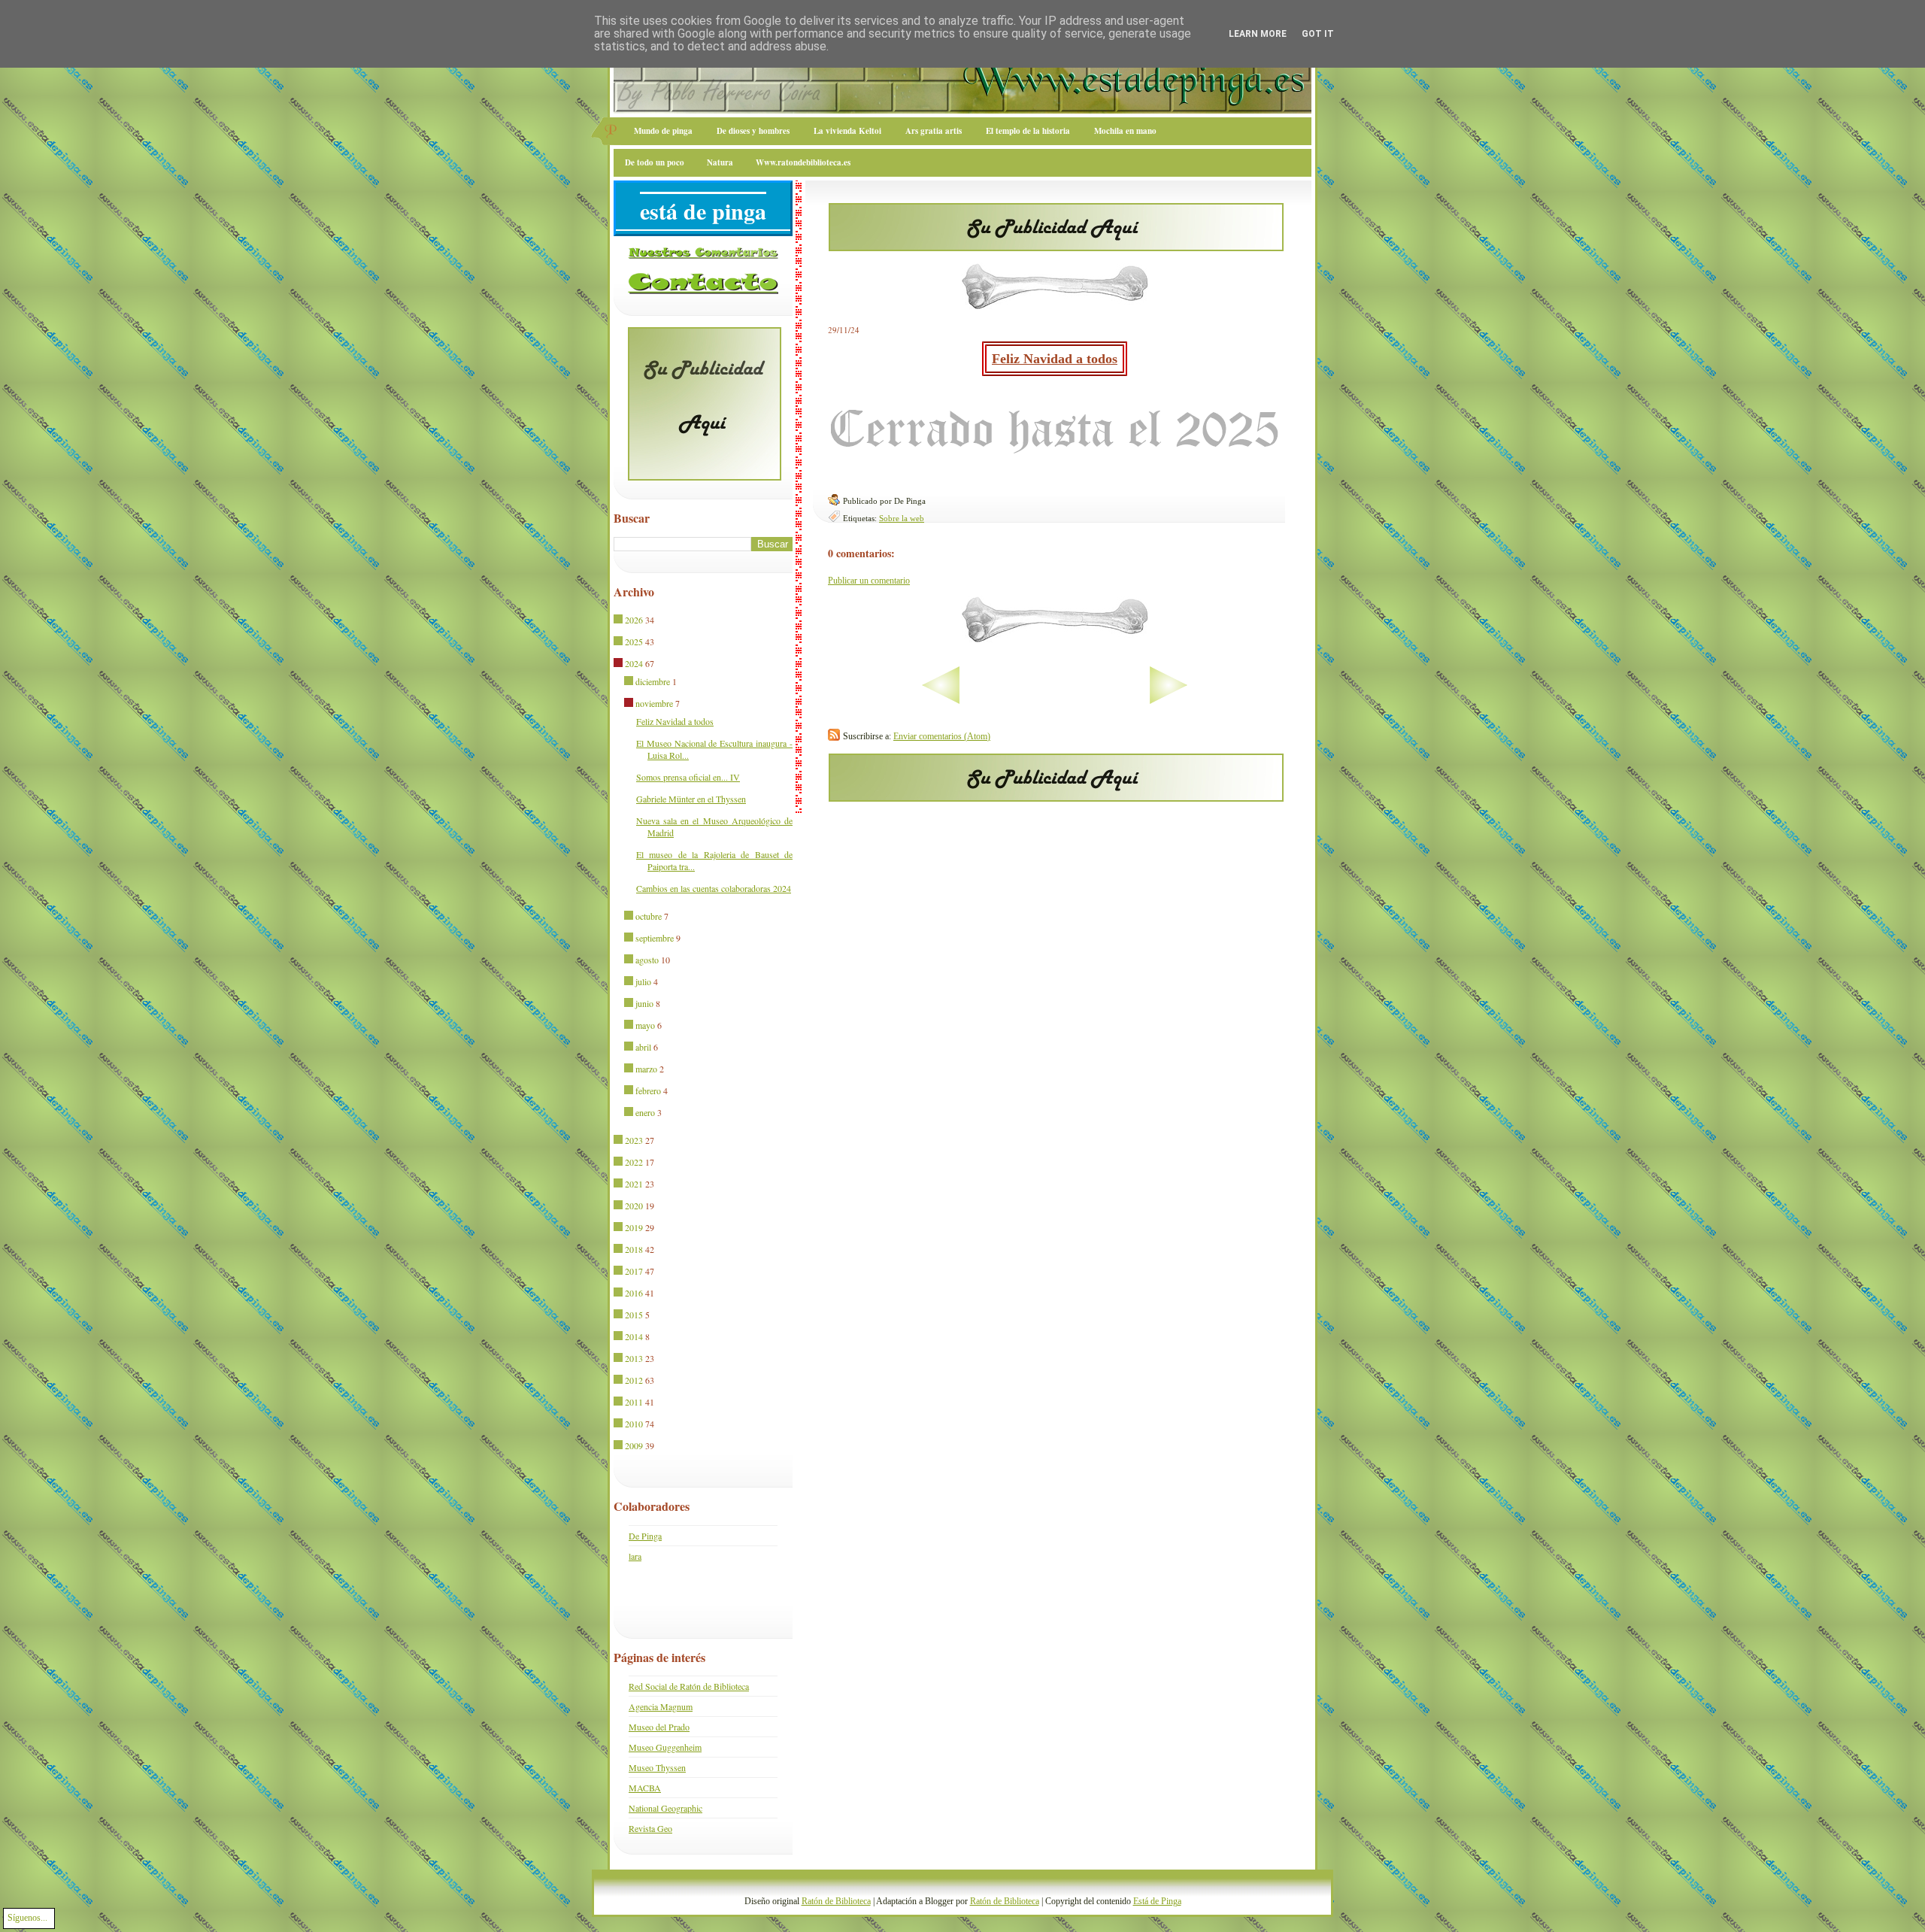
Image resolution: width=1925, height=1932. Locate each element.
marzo (646, 1069)
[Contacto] (703, 291)
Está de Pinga (1157, 1901)
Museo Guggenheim (665, 1747)
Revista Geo (650, 1828)
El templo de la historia (1028, 131)
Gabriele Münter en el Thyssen (691, 799)
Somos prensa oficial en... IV (688, 777)
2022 (634, 1162)
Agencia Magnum (661, 1706)
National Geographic (665, 1808)
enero (645, 1112)
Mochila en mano (1125, 131)
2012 (634, 1380)
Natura (720, 162)
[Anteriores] (1216, 701)
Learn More (1258, 34)
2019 (634, 1227)
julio (643, 981)
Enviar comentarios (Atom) (942, 736)
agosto (647, 960)
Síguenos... (27, 1918)
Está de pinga (703, 211)
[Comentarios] (703, 256)
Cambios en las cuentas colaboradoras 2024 (714, 888)
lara (635, 1556)
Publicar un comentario (869, 581)
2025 (634, 641)
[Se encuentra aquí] (619, 664)
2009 (634, 1445)
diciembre (653, 681)
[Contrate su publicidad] (1056, 247)
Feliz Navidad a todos (1055, 359)
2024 (634, 663)
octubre (649, 916)
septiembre (655, 938)
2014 (634, 1336)
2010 (634, 1424)
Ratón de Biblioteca (836, 1901)
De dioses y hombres (753, 131)
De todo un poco (655, 162)
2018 (634, 1249)
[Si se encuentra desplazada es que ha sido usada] (619, 620)
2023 (634, 1140)
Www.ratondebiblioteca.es (803, 162)
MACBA (645, 1788)
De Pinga (645, 1536)
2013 (634, 1358)
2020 (634, 1206)
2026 (634, 620)
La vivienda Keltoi (847, 131)
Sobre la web (902, 518)
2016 (634, 1293)
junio (644, 1003)
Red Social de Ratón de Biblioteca (689, 1686)
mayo (645, 1025)
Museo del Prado (659, 1727)
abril (643, 1047)
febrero (648, 1090)
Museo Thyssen (657, 1767)
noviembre (654, 703)
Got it (1318, 34)
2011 (634, 1402)
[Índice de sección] (894, 701)
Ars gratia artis (934, 131)
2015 (634, 1315)
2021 (634, 1184)
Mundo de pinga (663, 131)
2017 (634, 1271)
